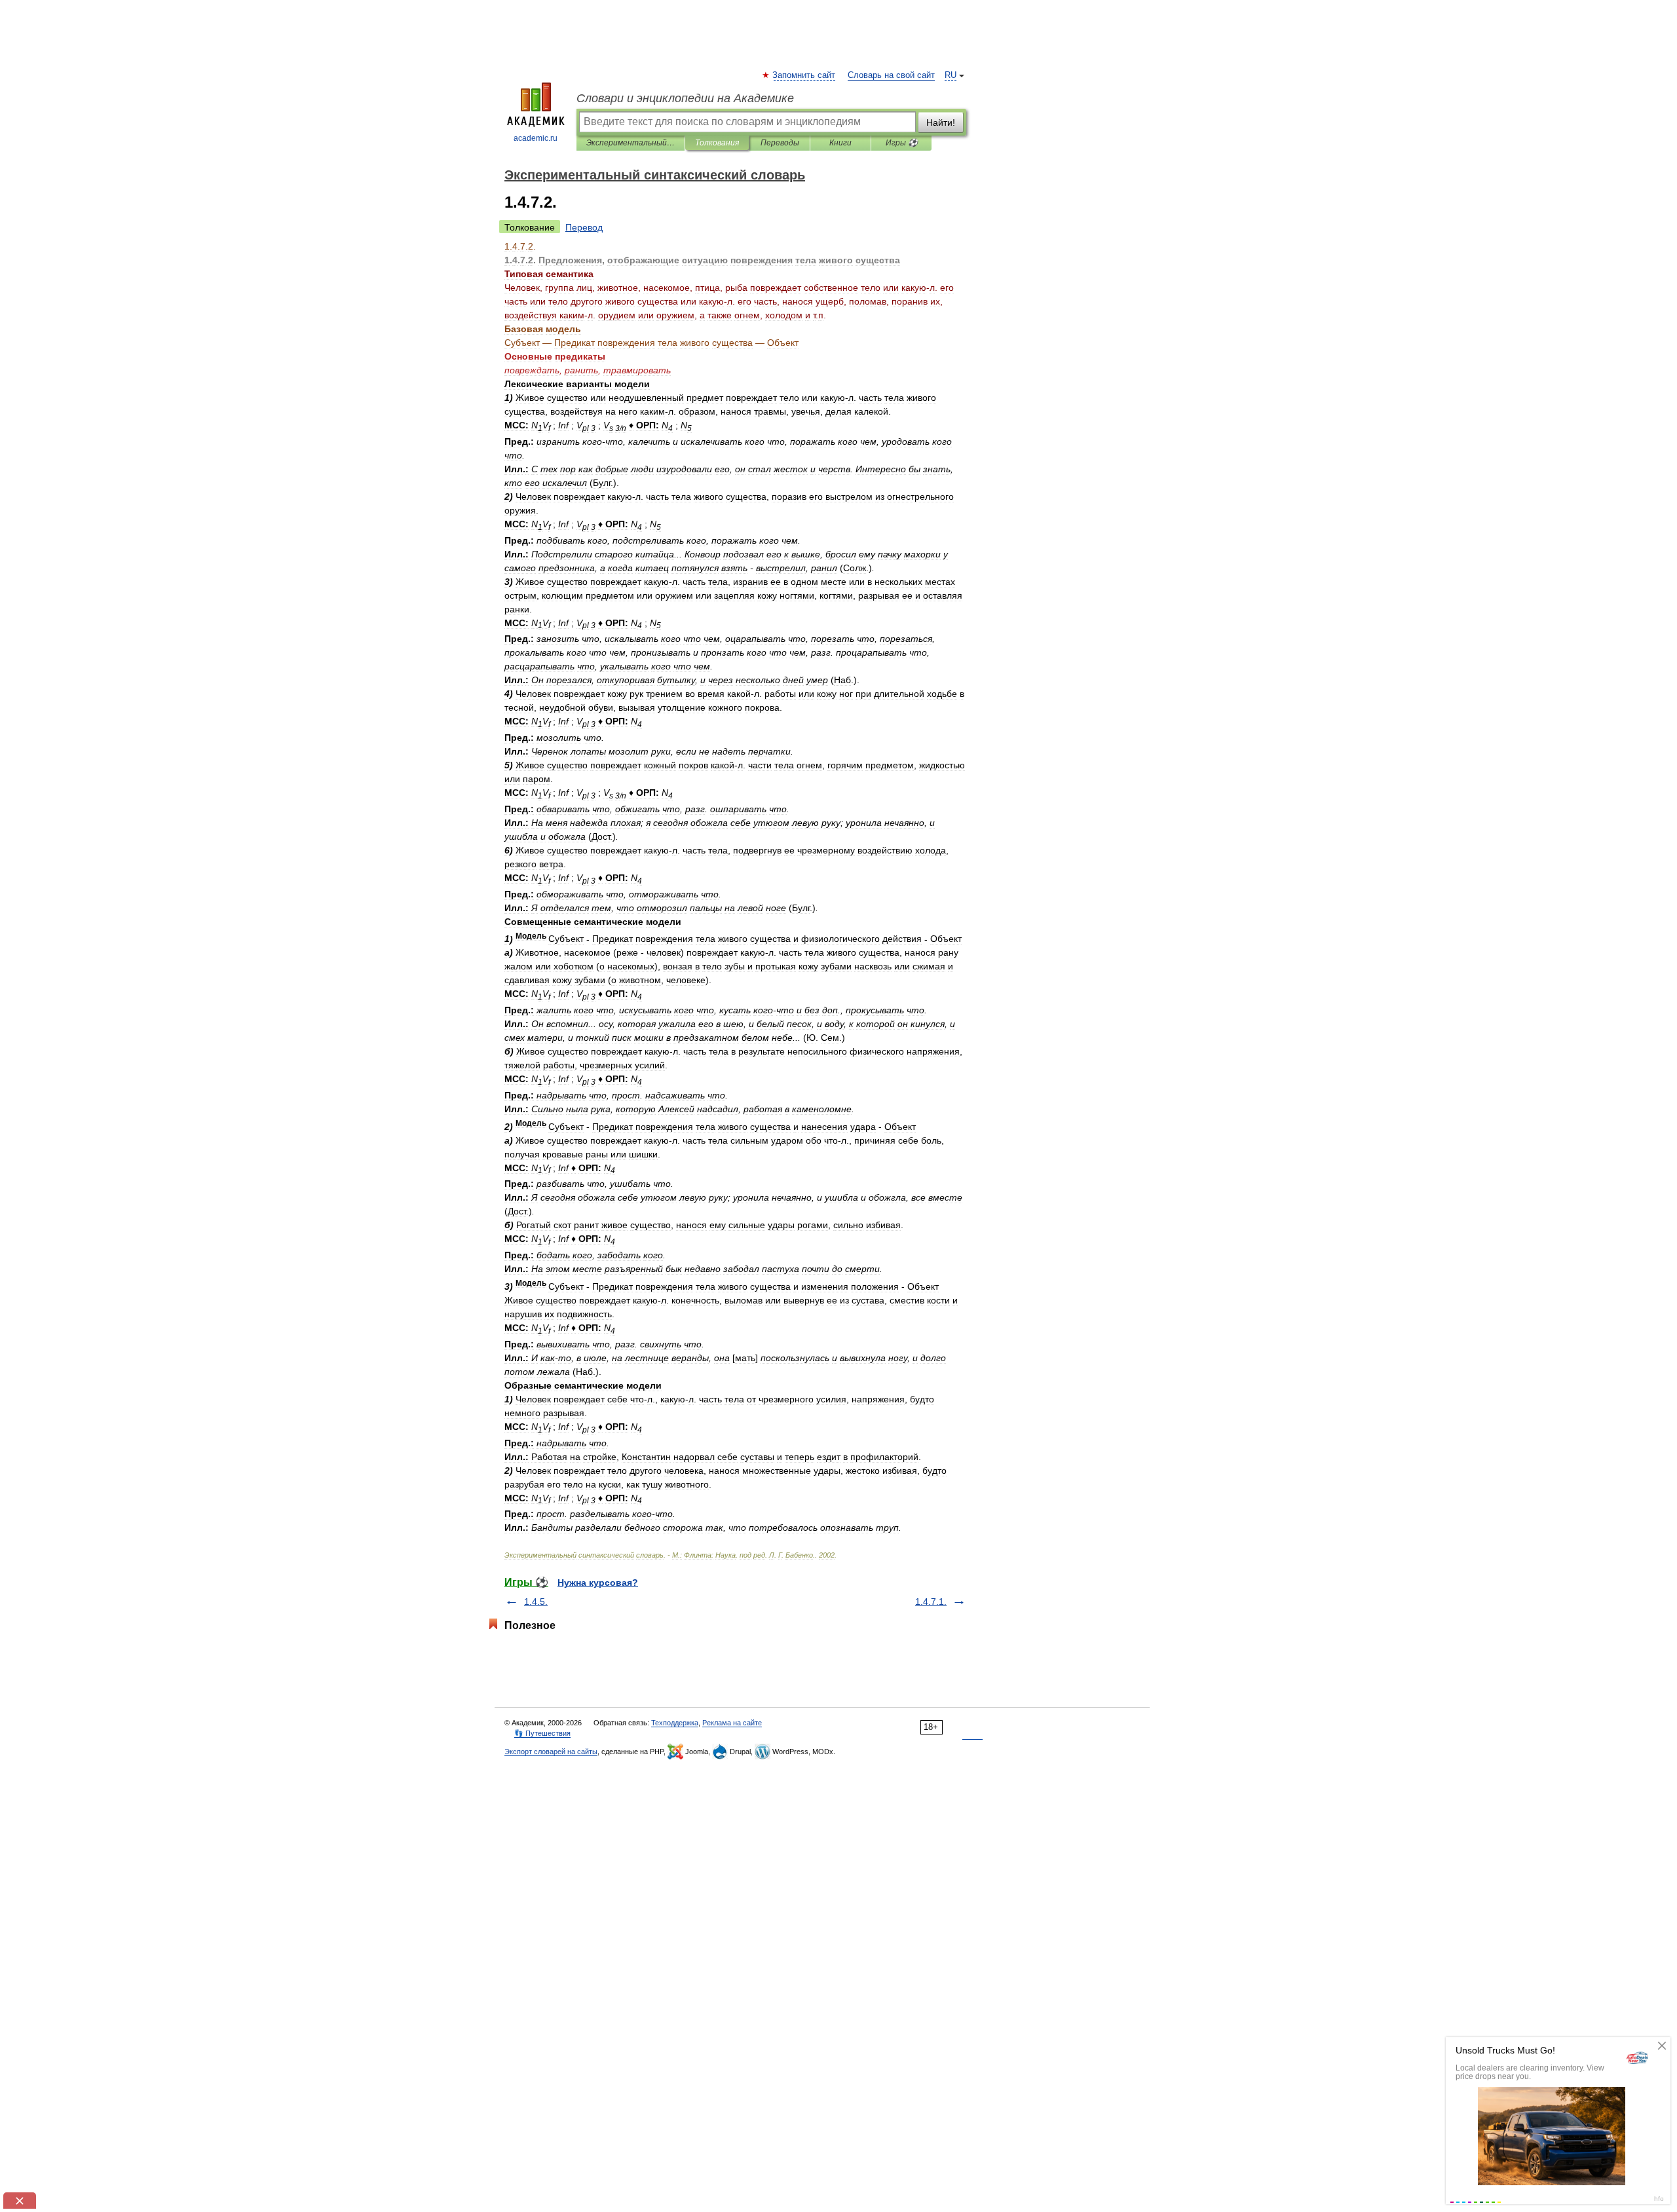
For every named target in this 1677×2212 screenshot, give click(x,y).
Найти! (941, 122)
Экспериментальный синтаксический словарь (631, 143)
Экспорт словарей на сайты (551, 1752)
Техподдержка (675, 1723)
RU (951, 75)
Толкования (717, 143)
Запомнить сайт (804, 75)
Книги (840, 143)
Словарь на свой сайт (891, 75)
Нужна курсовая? (598, 1583)
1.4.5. (536, 1602)
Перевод (584, 227)
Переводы (780, 143)
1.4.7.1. (931, 1602)
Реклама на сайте (732, 1723)
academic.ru (536, 138)
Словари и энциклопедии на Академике (685, 98)
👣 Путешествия (542, 1733)
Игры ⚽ (902, 143)
